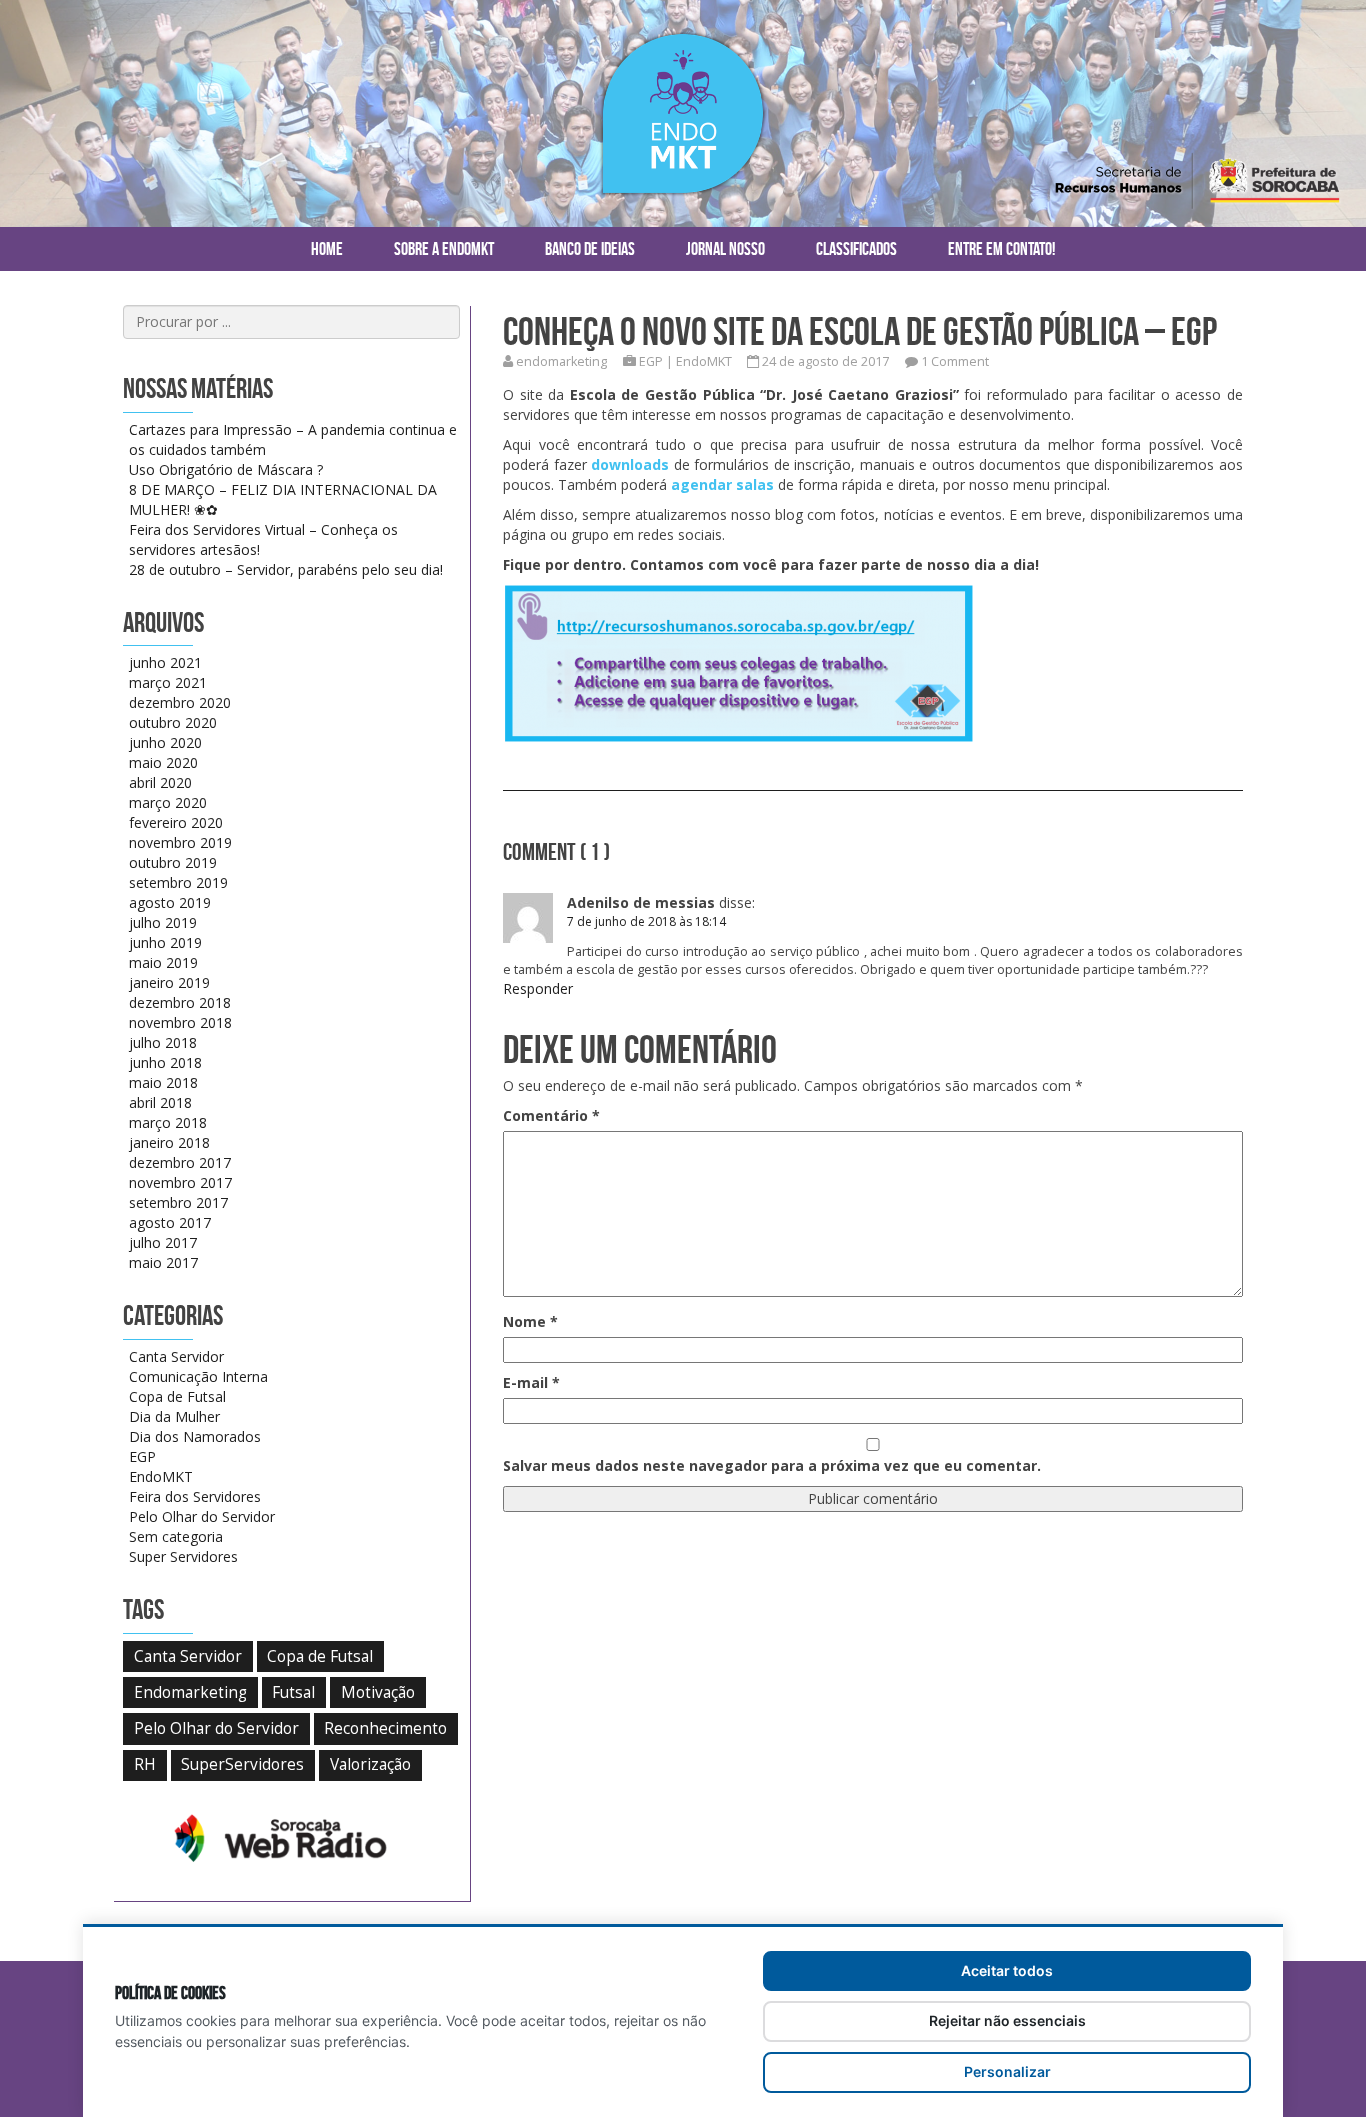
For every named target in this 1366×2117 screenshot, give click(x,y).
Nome (530, 1321)
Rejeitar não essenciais (1007, 2020)
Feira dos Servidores (195, 1496)
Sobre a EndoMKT (444, 249)
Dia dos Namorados (195, 1436)
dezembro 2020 (180, 702)
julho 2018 (163, 1042)
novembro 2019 (180, 842)
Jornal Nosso (725, 249)
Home (327, 249)
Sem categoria (176, 1536)
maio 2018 (163, 1082)
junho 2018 (165, 1062)
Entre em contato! (1001, 249)
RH (145, 1764)
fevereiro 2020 (176, 822)
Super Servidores (183, 1556)
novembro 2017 (180, 1182)
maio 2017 (163, 1262)
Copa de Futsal (177, 1396)
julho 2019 (163, 922)
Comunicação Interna (198, 1376)
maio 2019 (163, 962)
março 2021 (168, 682)
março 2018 (168, 1122)
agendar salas (722, 484)
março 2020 (168, 802)
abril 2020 (160, 782)
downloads (632, 464)
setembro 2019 (178, 882)
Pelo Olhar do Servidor (202, 1516)
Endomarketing (190, 1692)
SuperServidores (242, 1764)
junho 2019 (165, 942)
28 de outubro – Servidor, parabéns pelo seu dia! (286, 569)
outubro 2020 (173, 722)
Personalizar (1007, 2071)
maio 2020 (163, 762)
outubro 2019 (173, 862)
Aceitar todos (1007, 1970)
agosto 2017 (170, 1222)
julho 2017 (163, 1242)
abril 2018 (160, 1102)
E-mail (531, 1382)
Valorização (370, 1764)
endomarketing (561, 361)
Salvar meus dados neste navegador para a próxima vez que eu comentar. (772, 1465)
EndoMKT (704, 361)
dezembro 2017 (180, 1162)
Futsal (293, 1692)
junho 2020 (165, 742)
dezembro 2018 (180, 1002)
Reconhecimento (385, 1728)
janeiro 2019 (169, 982)
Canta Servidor (176, 1356)
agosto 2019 (170, 902)
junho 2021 (165, 662)
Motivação (378, 1692)
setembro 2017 (178, 1202)
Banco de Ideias (590, 249)
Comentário (551, 1115)
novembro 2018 (180, 1022)
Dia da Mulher (174, 1416)
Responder (538, 988)
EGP (651, 361)
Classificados (856, 249)
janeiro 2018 (169, 1142)
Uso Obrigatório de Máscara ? (226, 469)
